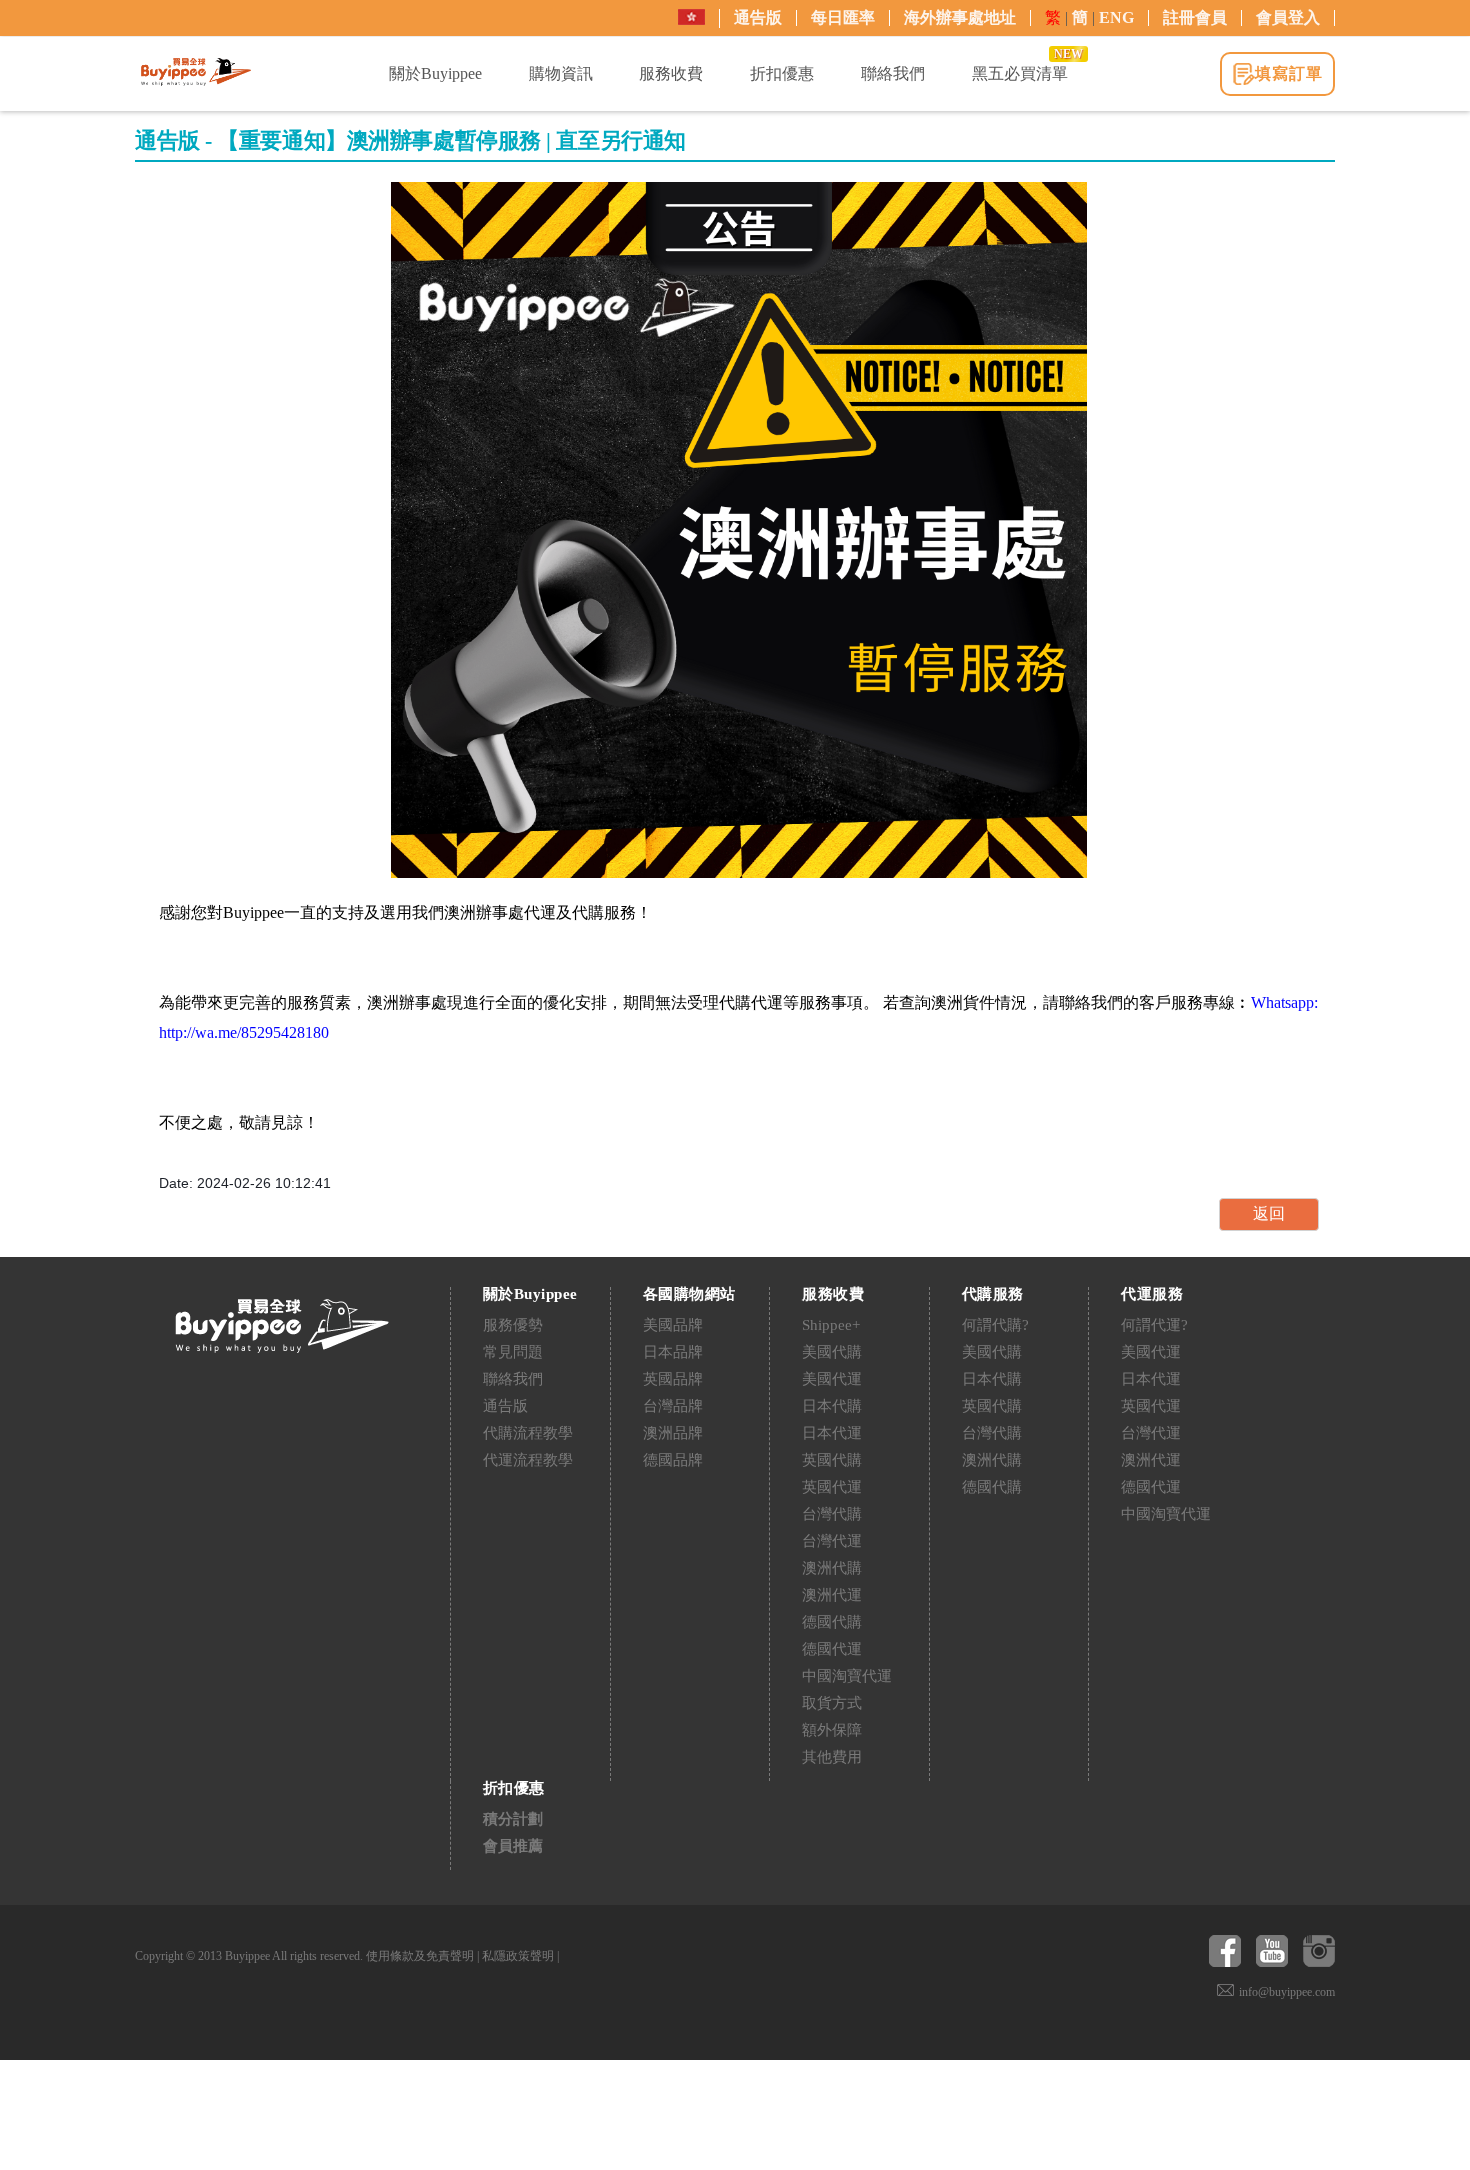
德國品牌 (673, 1460)
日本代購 (832, 1406)
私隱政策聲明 (518, 1956)
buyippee (196, 72)
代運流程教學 (528, 1460)
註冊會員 (1195, 17)
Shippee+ (831, 1325)
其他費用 (832, 1757)
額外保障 (832, 1730)
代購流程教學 (528, 1433)
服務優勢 (513, 1325)
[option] (739, 530)
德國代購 (832, 1622)
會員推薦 (513, 1846)
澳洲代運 (832, 1595)
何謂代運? (1154, 1325)
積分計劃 (513, 1819)
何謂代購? (995, 1325)
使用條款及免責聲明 (420, 1956)
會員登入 (1288, 17)
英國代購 (832, 1460)
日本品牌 (673, 1352)
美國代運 (832, 1379)
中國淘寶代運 (847, 1676)
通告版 (758, 17)
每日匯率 (843, 17)
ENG (1116, 17)
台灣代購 (832, 1514)
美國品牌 (673, 1325)
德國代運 (832, 1649)
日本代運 (832, 1433)
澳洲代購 (832, 1568)
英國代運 (832, 1487)
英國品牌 (673, 1379)
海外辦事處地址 (960, 17)
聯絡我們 (513, 1379)
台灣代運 (832, 1541)
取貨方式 (832, 1703)
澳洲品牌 (673, 1433)
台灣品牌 (673, 1406)
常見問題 (513, 1352)
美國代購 (832, 1352)
